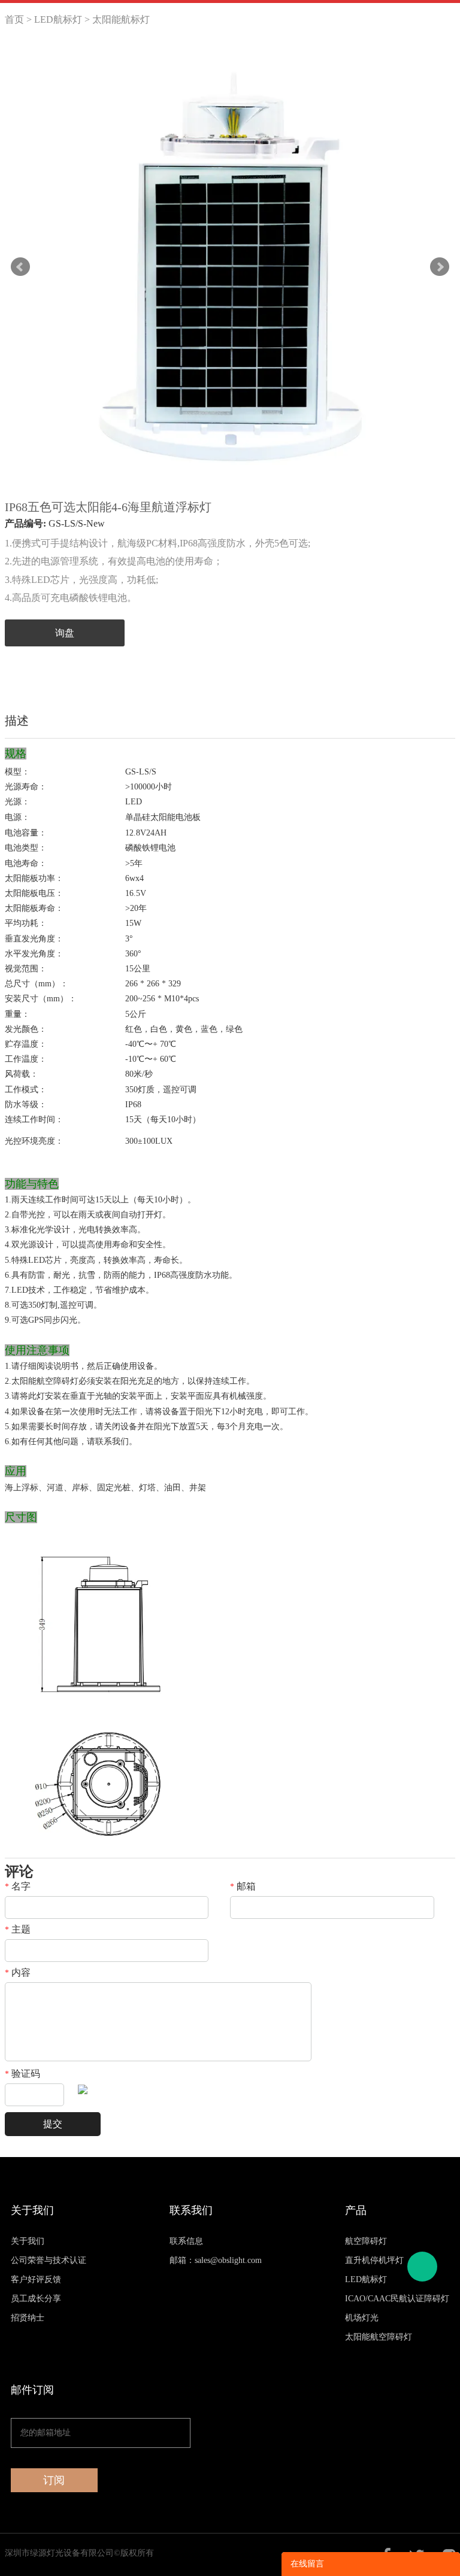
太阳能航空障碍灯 (379, 2337)
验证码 (22, 2074)
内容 (18, 1973)
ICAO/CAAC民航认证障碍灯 (397, 2299)
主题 (18, 1930)
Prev (20, 267)
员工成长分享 (36, 2299)
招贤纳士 (28, 2318)
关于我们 (28, 2241)
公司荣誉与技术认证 (49, 2260)
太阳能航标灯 (121, 19)
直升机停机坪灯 (374, 2260)
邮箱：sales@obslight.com (216, 2260)
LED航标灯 (58, 19)
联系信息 (186, 2241)
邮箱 (243, 1887)
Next (440, 267)
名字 (18, 1887)
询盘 (65, 633)
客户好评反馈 (36, 2279)
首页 (14, 19)
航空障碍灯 (366, 2241)
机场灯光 (362, 2318)
